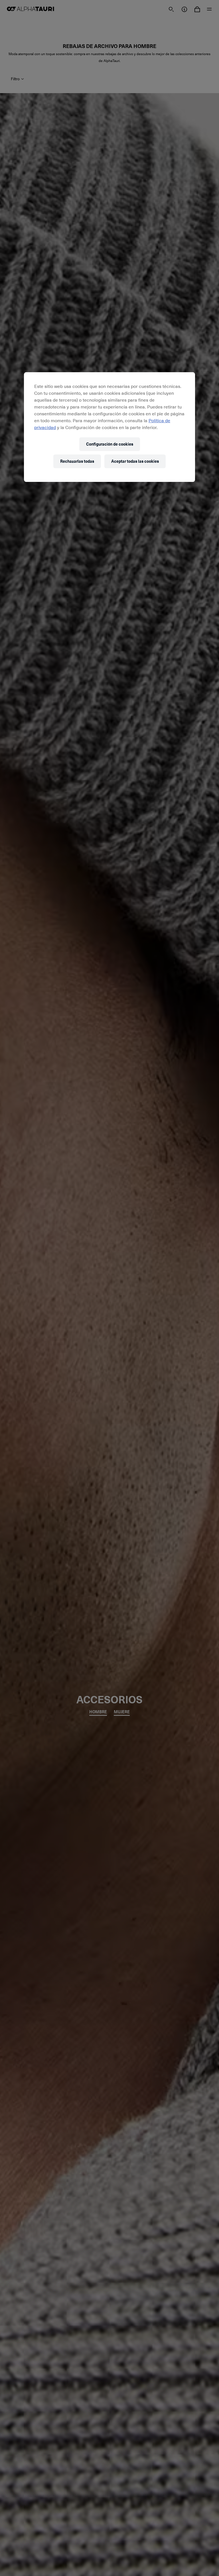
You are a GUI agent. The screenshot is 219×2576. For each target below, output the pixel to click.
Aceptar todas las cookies (135, 461)
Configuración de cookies (110, 444)
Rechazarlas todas (77, 461)
